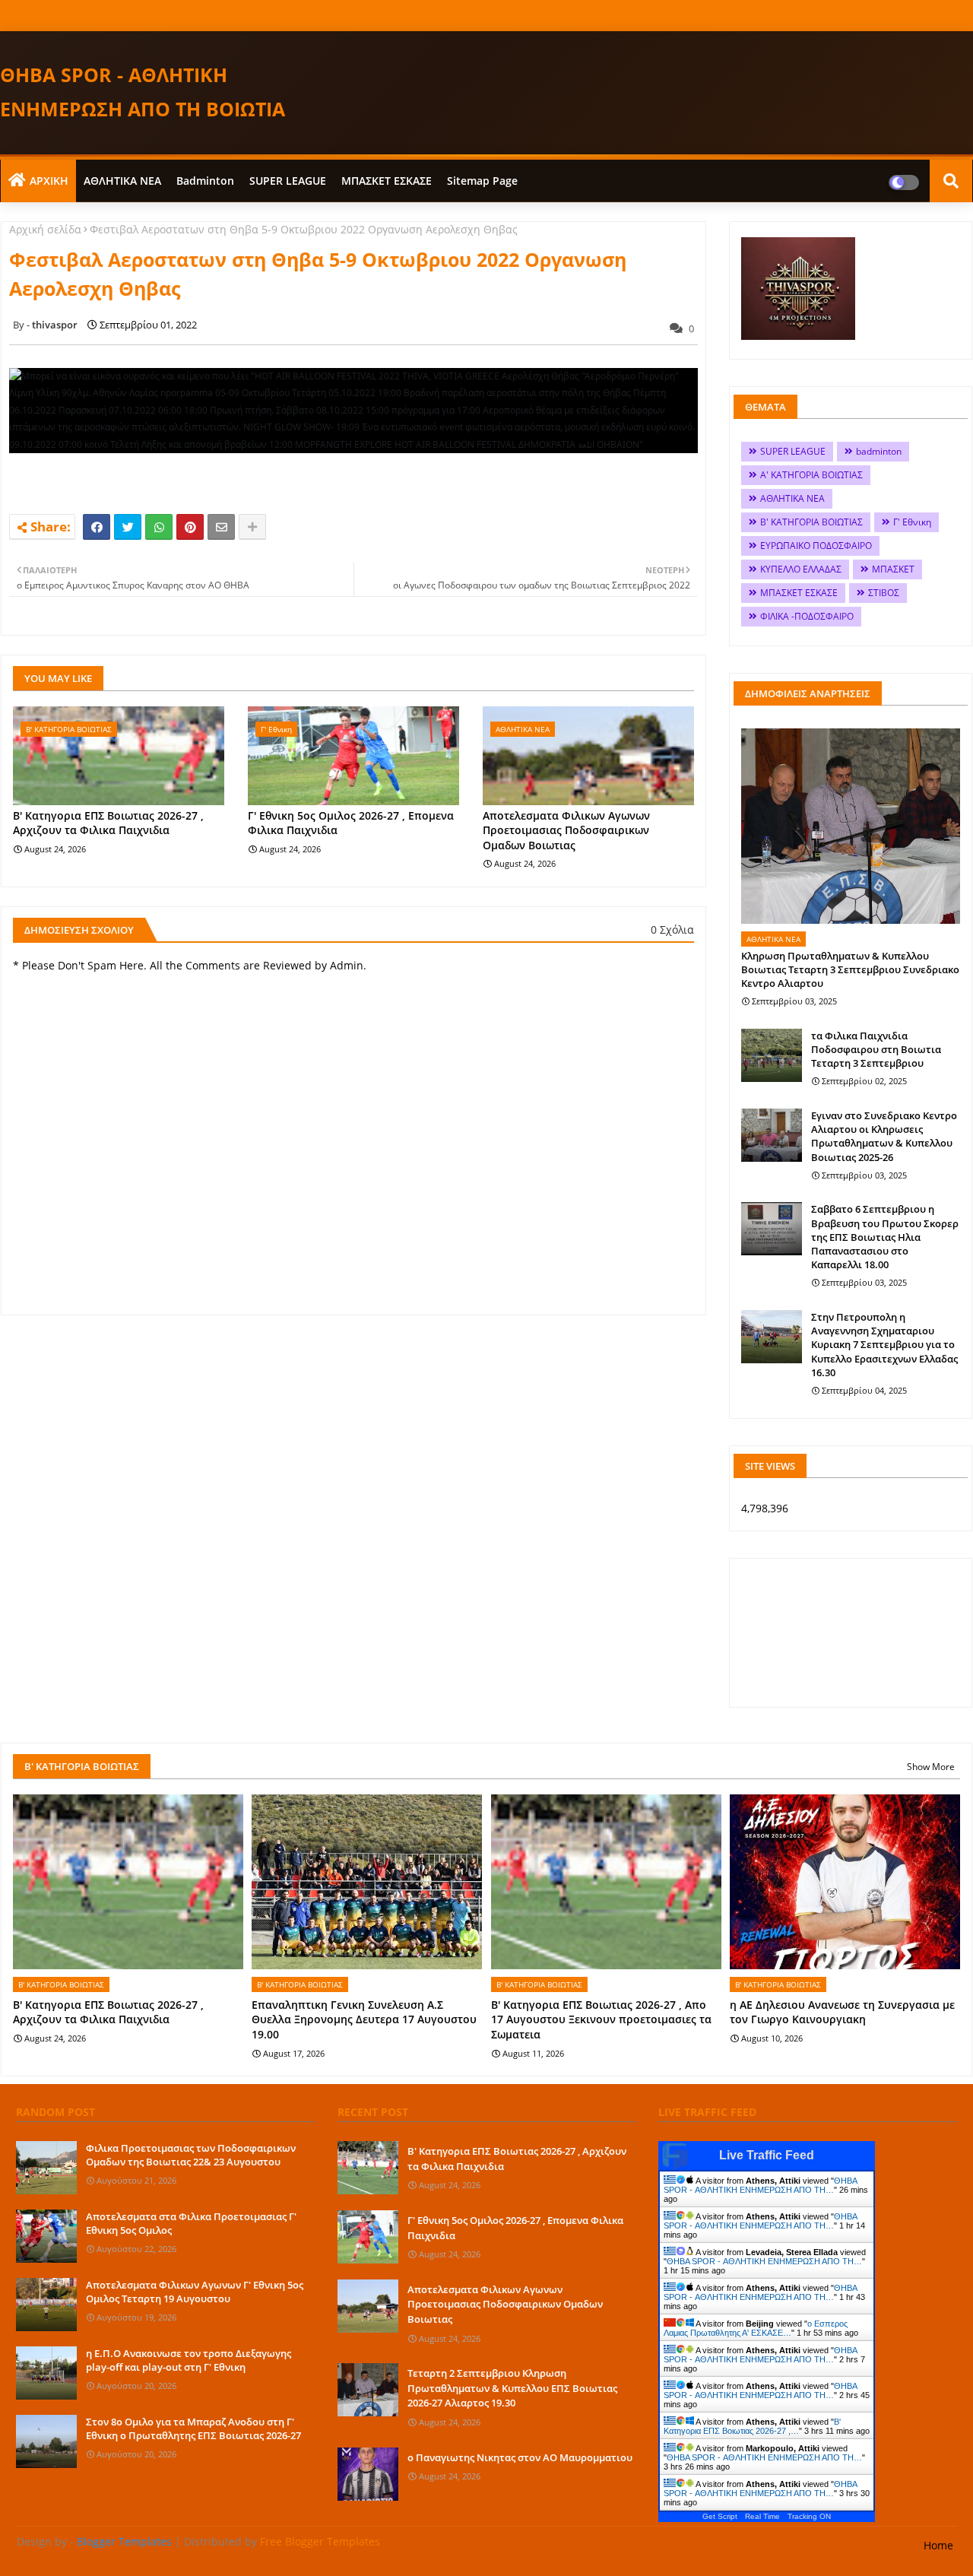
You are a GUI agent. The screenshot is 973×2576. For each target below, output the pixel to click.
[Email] (221, 527)
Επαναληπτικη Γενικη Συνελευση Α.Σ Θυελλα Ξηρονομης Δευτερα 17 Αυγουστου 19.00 (364, 2019)
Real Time (762, 2516)
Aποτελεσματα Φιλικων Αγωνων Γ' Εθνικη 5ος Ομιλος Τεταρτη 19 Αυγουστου (195, 2292)
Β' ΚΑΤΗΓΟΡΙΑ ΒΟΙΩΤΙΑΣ (811, 522)
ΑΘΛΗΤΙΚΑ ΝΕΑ (122, 181)
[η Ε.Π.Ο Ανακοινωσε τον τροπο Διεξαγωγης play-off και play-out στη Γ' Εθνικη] (46, 2373)
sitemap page (482, 181)
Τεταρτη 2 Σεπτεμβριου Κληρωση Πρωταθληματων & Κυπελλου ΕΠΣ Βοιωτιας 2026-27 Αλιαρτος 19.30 (512, 2388)
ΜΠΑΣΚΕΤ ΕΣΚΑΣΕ (387, 181)
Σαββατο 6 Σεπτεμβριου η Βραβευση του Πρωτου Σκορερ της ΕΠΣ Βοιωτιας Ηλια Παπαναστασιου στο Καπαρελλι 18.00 (885, 1237)
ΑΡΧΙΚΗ (49, 181)
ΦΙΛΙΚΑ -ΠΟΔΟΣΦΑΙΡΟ (807, 616)
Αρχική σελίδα (45, 229)
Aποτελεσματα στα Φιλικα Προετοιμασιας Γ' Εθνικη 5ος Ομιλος (191, 2223)
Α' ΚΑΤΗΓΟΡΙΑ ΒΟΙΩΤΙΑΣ (811, 475)
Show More (931, 1767)
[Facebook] (97, 527)
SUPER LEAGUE (288, 181)
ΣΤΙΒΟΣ (884, 593)
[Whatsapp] (159, 527)
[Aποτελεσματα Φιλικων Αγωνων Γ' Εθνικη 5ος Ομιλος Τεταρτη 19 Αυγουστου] (46, 2305)
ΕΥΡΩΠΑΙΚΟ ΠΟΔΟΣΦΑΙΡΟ (816, 546)
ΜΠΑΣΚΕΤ (893, 569)
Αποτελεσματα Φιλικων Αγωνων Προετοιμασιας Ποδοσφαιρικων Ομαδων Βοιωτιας (566, 830)
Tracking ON (809, 2516)
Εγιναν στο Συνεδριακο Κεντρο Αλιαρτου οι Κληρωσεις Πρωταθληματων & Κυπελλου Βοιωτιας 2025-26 (884, 1136)
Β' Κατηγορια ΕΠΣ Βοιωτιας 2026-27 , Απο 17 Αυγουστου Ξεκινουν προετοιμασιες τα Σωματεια (601, 2019)
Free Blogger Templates (320, 2541)
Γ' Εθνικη (912, 522)
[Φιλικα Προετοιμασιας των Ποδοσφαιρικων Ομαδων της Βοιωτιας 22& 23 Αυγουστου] (46, 2168)
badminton (205, 181)
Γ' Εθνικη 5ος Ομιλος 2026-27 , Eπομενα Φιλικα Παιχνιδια (351, 823)
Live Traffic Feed (767, 2155)
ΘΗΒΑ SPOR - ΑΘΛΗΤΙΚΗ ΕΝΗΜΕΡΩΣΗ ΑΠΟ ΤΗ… (760, 2185)
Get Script (720, 2516)
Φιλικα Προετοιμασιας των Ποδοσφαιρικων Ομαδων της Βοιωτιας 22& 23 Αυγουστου (191, 2155)
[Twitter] (128, 527)
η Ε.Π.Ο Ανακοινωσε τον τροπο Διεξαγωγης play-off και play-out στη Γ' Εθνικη (189, 2360)
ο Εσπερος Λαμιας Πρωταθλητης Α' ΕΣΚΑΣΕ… (756, 2328)
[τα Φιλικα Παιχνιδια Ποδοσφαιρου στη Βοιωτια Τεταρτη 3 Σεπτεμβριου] (772, 1055)
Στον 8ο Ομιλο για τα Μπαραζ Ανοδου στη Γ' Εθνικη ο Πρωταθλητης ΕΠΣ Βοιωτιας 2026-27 (193, 2428)
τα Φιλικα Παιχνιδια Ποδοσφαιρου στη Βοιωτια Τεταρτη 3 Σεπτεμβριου (876, 1049)
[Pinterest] (190, 527)
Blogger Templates (124, 2541)
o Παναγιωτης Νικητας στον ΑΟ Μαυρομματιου (520, 2457)
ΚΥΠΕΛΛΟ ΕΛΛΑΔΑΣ (801, 569)
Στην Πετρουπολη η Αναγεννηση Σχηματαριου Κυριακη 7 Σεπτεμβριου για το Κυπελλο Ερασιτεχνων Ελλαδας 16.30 (884, 1345)
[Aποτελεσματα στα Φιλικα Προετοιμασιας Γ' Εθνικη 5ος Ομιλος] (46, 2236)
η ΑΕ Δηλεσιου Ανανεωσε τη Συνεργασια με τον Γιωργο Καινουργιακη (842, 2012)
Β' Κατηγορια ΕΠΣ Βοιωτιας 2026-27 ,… (752, 2426)
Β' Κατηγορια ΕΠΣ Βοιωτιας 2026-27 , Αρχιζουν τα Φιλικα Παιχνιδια (108, 823)
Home (938, 2545)
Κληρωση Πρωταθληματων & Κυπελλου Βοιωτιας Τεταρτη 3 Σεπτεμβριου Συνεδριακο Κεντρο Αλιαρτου (850, 969)
